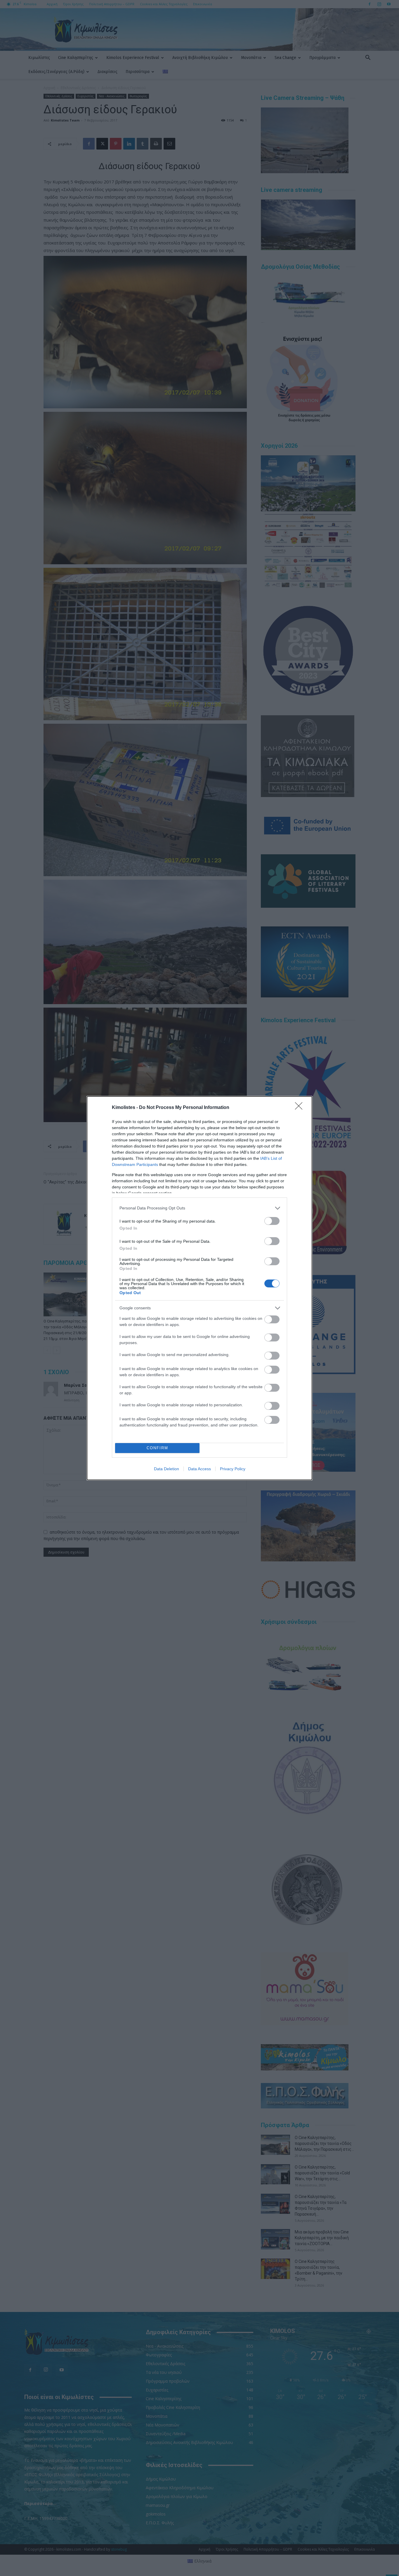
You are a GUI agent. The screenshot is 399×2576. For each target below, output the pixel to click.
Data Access (199, 1469)
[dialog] (199, 1288)
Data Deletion (166, 1469)
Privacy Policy (233, 1469)
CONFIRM (157, 1448)
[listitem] (199, 1208)
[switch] (272, 1221)
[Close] (301, 1108)
